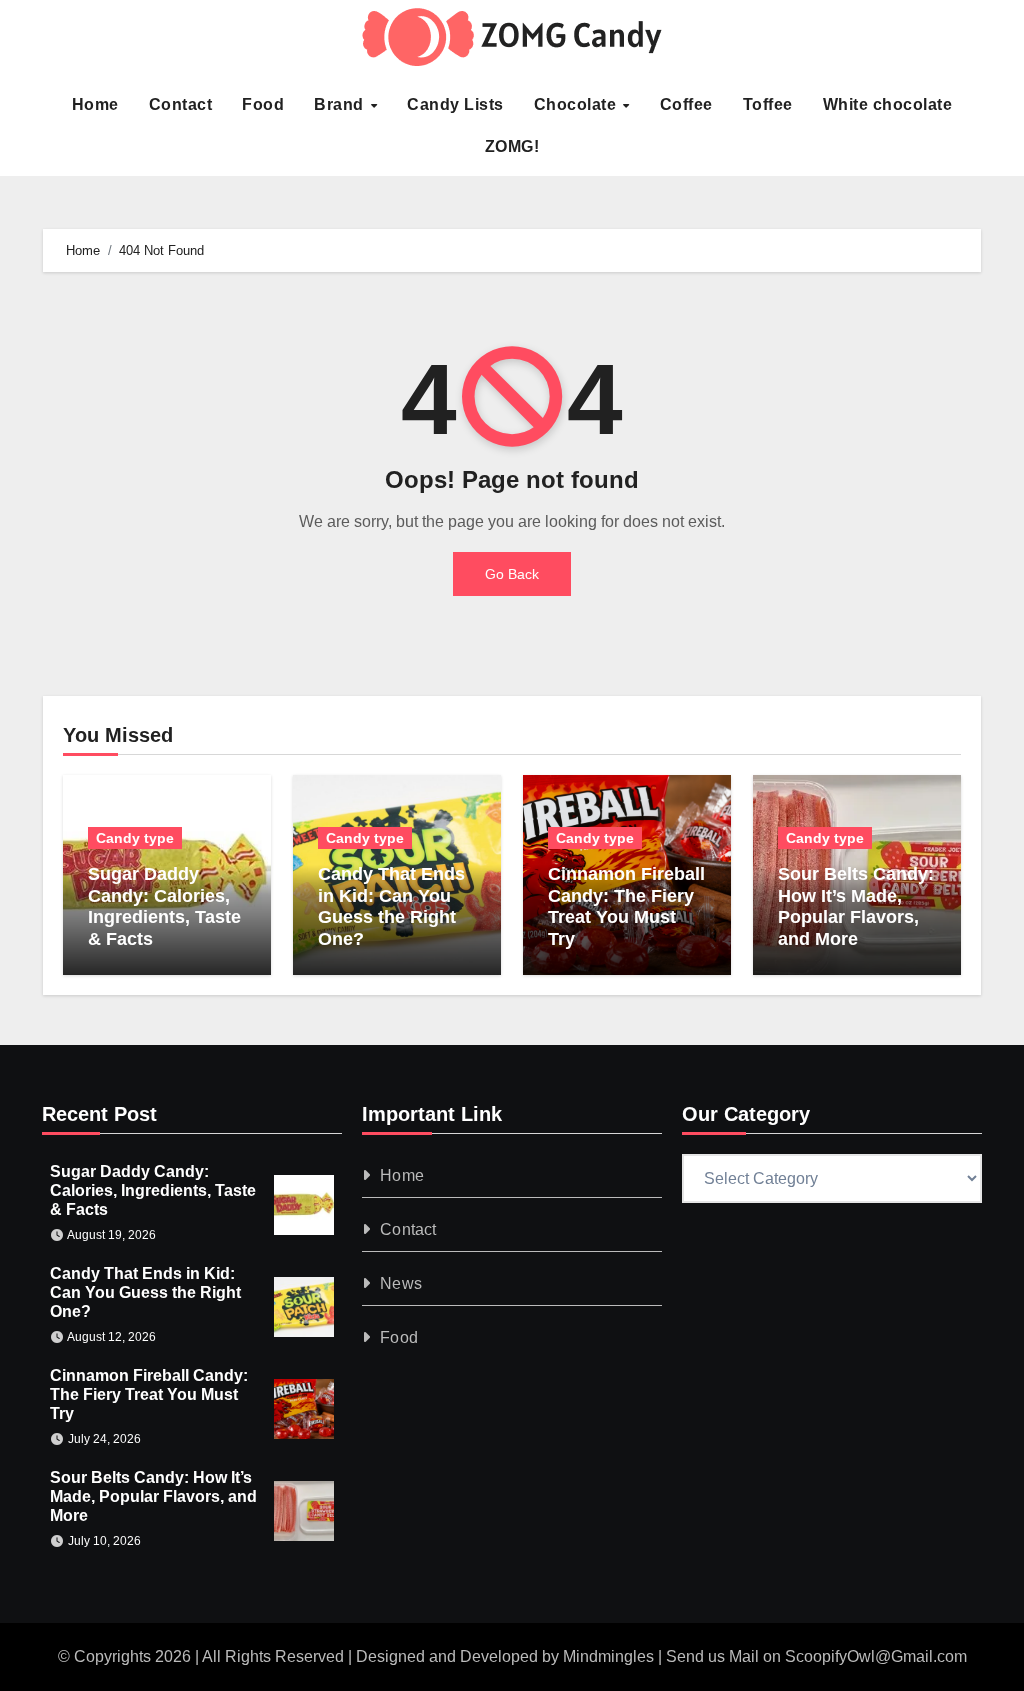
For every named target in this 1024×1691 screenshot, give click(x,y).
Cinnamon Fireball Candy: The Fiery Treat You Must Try (626, 906)
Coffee (686, 104)
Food (263, 104)
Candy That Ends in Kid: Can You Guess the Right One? (391, 906)
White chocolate (888, 104)
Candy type (135, 838)
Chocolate (577, 104)
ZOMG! (512, 146)
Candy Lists (455, 104)
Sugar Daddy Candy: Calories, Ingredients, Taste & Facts (164, 906)
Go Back (512, 574)
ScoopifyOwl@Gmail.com (876, 1656)
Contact (181, 104)
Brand (341, 104)
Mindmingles (608, 1656)
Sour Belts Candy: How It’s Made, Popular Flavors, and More (856, 906)
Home (95, 104)
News (401, 1283)
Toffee (768, 104)
